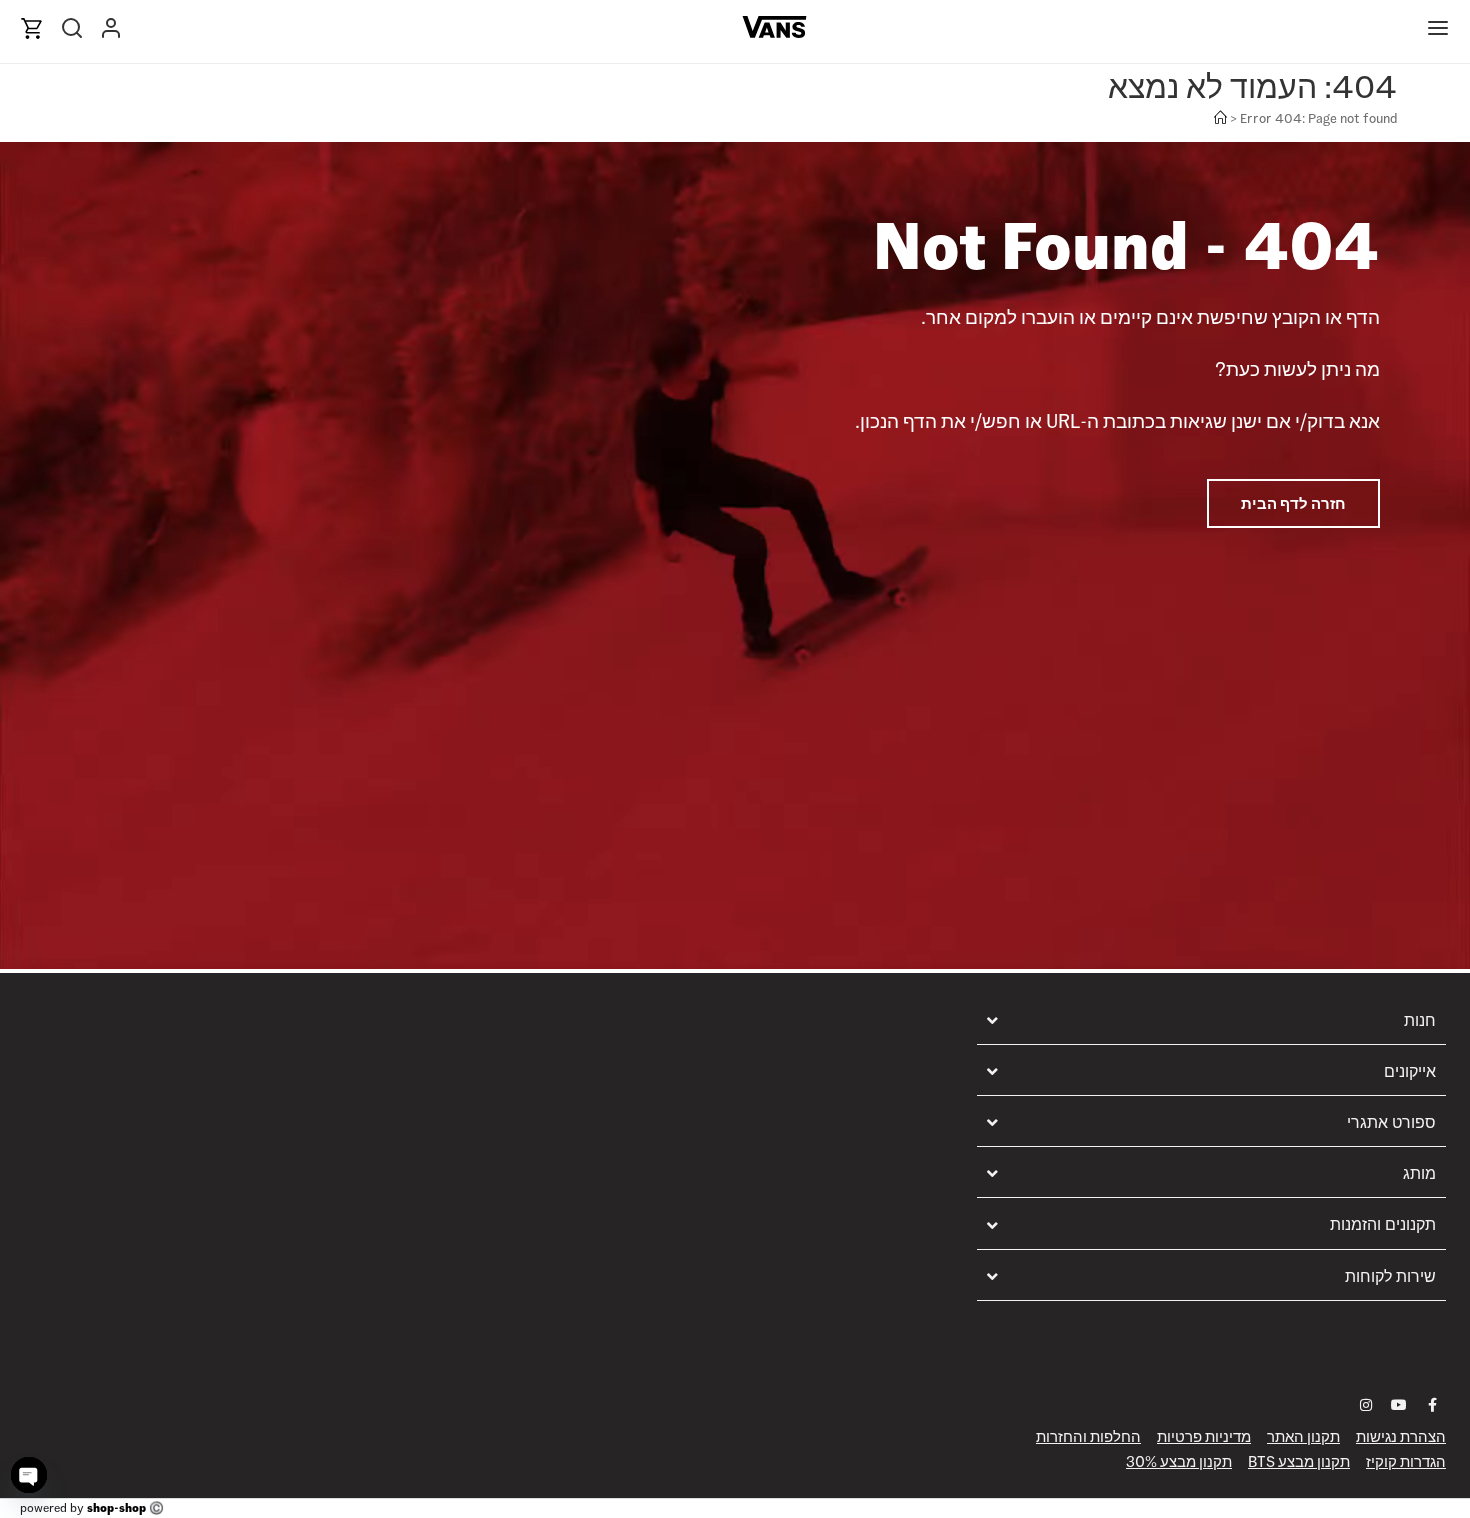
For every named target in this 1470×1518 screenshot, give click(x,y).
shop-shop (116, 1507)
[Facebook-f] (1432, 1405)
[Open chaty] (29, 1475)
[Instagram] (1366, 1405)
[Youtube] (1399, 1405)
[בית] (1220, 118)
